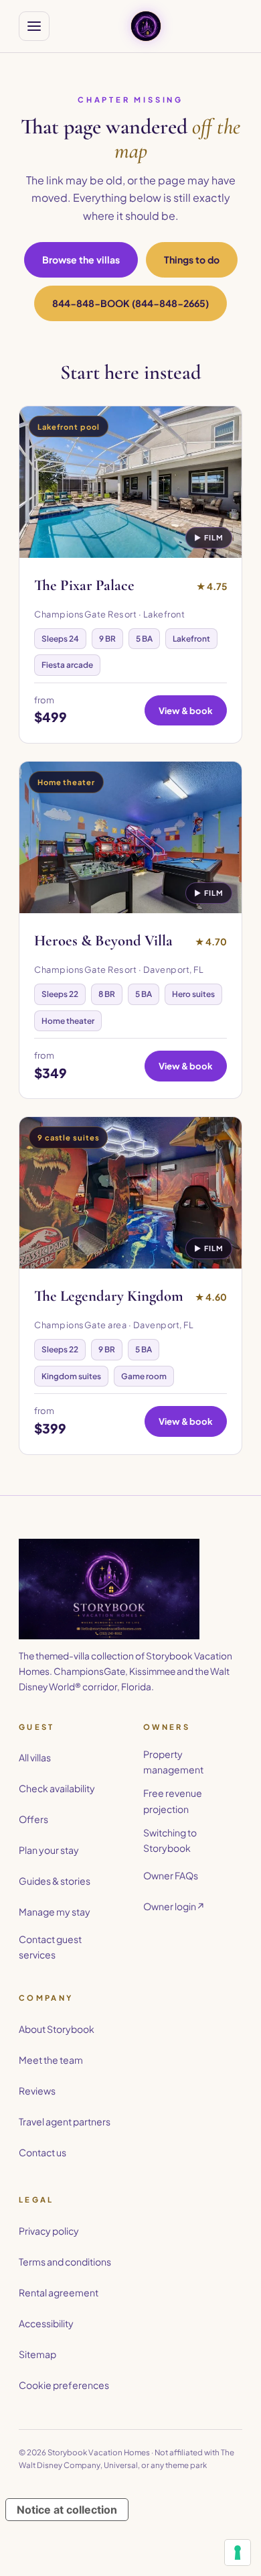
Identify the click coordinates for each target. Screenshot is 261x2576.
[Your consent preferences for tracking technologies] (238, 2553)
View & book (186, 710)
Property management (173, 1762)
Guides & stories (55, 1881)
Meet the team (51, 2060)
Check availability (57, 1788)
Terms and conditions (65, 2262)
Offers (33, 1819)
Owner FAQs (171, 1875)
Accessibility (46, 2323)
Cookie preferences (64, 2385)
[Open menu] (34, 26)
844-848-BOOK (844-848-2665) (130, 303)
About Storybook (57, 2029)
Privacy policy (49, 2231)
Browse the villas (81, 259)
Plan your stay (49, 1850)
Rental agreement (59, 2292)
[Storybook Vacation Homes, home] (146, 26)
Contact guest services (50, 1947)
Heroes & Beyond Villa (103, 941)
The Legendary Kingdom (109, 1296)
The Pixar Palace (84, 585)
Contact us (42, 2152)
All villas (35, 1757)
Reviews (37, 2091)
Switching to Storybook (170, 1840)
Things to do (192, 259)
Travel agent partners (65, 2121)
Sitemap (37, 2354)
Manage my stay (55, 1912)
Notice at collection (67, 2510)
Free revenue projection (173, 1801)
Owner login (174, 1906)
